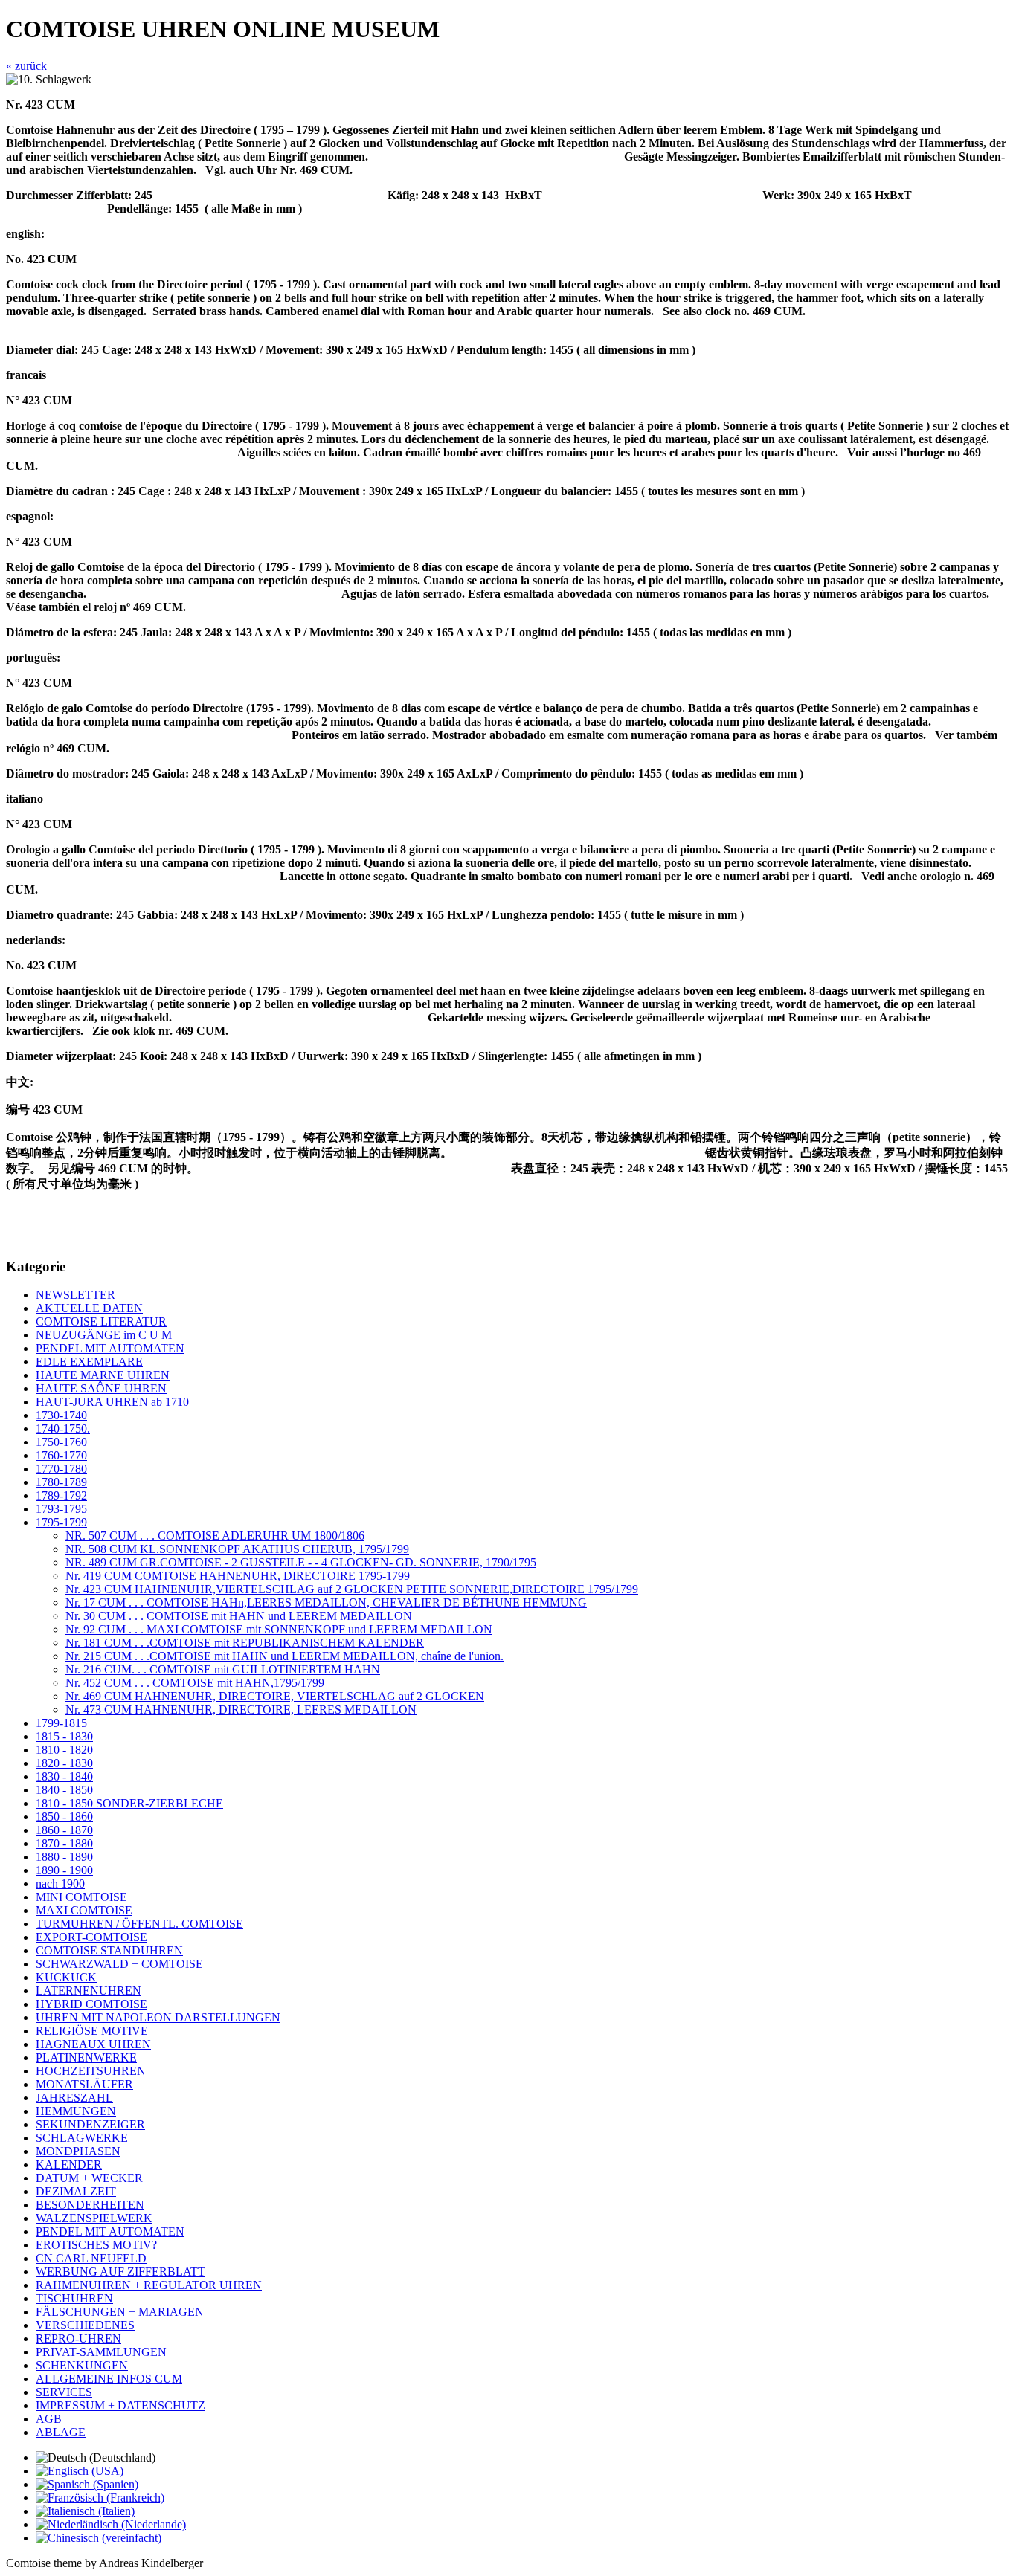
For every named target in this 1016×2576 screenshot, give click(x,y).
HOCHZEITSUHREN (91, 2071)
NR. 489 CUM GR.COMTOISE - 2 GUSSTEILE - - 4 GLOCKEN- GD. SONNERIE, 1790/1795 (301, 1562)
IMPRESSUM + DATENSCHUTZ (120, 2405)
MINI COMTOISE (81, 1897)
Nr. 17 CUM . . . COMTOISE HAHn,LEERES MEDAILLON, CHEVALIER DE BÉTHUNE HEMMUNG (326, 1602)
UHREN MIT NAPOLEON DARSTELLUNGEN (158, 2017)
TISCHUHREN (74, 2298)
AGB (49, 2419)
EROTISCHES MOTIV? (96, 2245)
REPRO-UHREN (78, 2338)
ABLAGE (61, 2432)
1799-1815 (61, 1723)
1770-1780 (61, 1469)
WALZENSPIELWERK (94, 2218)
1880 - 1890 (64, 1857)
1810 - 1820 (64, 1750)
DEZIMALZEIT (76, 2191)
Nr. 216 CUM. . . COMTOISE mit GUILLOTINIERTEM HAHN (223, 1669)
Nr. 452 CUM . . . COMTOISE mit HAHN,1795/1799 (195, 1683)
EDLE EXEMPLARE (89, 1362)
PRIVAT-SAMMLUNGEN (101, 2352)
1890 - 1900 (64, 1870)
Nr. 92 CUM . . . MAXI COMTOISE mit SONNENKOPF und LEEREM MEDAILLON (279, 1629)
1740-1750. (63, 1429)
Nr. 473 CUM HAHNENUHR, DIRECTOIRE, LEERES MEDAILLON (241, 1710)
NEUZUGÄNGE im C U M (104, 1335)
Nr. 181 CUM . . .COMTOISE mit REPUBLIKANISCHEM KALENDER (245, 1643)
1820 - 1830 (64, 1763)
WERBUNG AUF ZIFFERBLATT (120, 2272)
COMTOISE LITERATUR (101, 1321)
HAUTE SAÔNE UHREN (101, 1388)
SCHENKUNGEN (82, 2365)
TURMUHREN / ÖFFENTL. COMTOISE (139, 1924)
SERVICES (64, 2392)
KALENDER (69, 2165)
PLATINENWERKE (86, 2057)
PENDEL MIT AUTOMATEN (110, 1348)
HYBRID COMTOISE (91, 2004)
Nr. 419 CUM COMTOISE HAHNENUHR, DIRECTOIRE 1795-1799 (238, 1576)
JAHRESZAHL (74, 2098)
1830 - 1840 (64, 1776)
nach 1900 (60, 1883)
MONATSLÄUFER (84, 2084)
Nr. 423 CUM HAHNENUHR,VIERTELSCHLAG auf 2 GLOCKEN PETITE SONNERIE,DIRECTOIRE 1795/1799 (352, 1589)
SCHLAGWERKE (82, 2138)
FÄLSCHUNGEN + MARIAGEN (120, 2312)
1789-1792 (61, 1495)
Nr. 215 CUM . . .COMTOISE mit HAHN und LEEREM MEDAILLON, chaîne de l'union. (284, 1656)
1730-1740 (61, 1415)
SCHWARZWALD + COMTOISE (119, 1964)
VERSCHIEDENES (85, 2325)
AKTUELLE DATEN (89, 1308)
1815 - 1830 (64, 1736)
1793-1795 (61, 1509)
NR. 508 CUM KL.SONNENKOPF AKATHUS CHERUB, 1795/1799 (237, 1549)
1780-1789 (61, 1482)
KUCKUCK (66, 1977)
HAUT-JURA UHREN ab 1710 (112, 1402)
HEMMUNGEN (76, 2111)
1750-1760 (61, 1442)
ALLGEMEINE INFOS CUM (109, 2379)
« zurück (26, 66)
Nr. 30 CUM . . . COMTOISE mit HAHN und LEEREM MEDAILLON (239, 1616)
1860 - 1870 (64, 1830)
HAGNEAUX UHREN (93, 2044)
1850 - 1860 (64, 1817)
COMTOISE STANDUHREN (109, 1950)
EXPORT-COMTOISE (91, 1937)
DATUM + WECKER (89, 2178)
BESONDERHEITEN (90, 2205)
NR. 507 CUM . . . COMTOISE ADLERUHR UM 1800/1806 (215, 1536)
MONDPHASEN (78, 2151)
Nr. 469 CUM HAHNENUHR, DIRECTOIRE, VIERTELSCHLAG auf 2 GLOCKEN (275, 1696)
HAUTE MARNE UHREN (103, 1375)
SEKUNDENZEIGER (90, 2124)
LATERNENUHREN (89, 1991)
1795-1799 (61, 1522)
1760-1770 (61, 1455)
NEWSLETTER (75, 1295)
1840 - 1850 (64, 1790)
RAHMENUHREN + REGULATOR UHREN (149, 2285)
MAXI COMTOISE (84, 1910)
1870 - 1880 (64, 1843)
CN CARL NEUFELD (91, 2258)
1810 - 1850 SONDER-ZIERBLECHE (129, 1803)
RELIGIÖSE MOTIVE (92, 2031)
